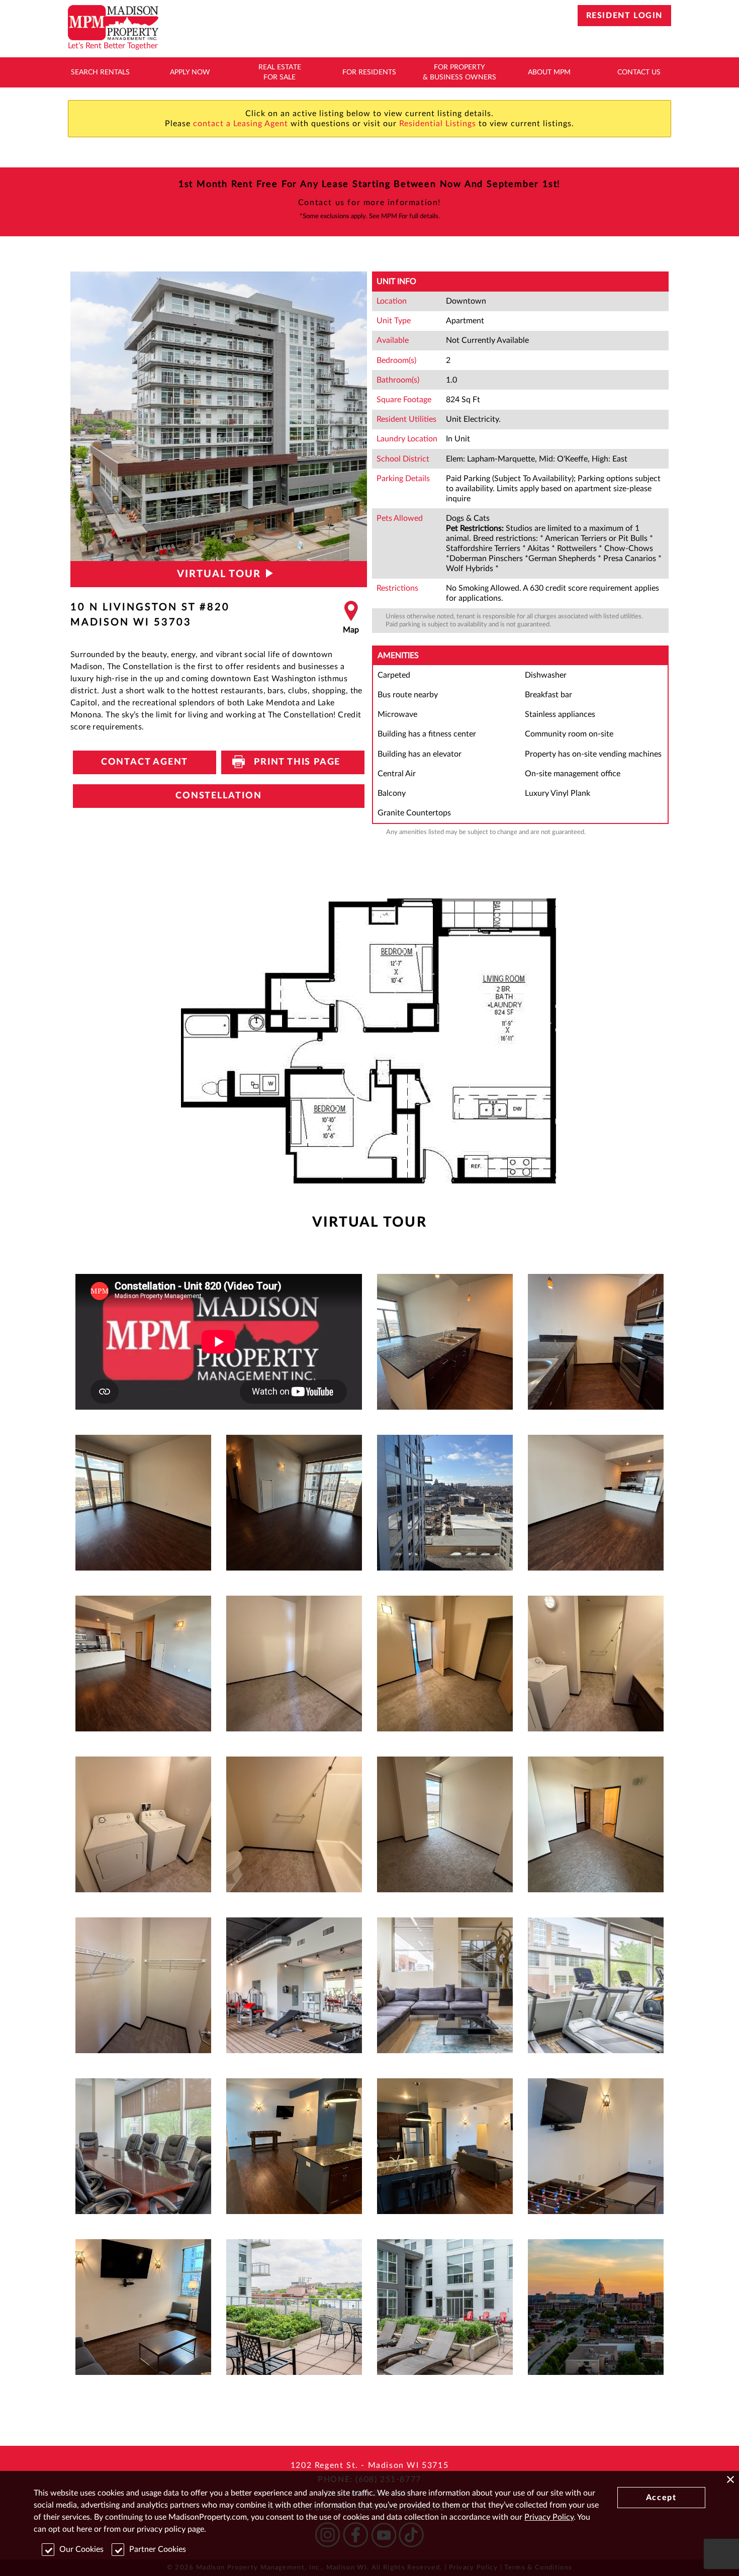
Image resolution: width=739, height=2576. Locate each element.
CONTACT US (639, 72)
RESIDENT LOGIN (624, 16)
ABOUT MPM (549, 72)
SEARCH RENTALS (100, 72)
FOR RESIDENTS (369, 72)
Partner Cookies (158, 2549)
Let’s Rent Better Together (113, 46)
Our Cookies (81, 2549)
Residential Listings (438, 124)
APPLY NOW (190, 72)
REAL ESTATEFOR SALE (280, 72)
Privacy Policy (549, 2517)
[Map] (351, 618)
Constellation (218, 796)
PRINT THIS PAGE (293, 762)
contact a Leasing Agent (241, 124)
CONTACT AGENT (145, 762)
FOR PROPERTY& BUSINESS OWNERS (459, 72)
